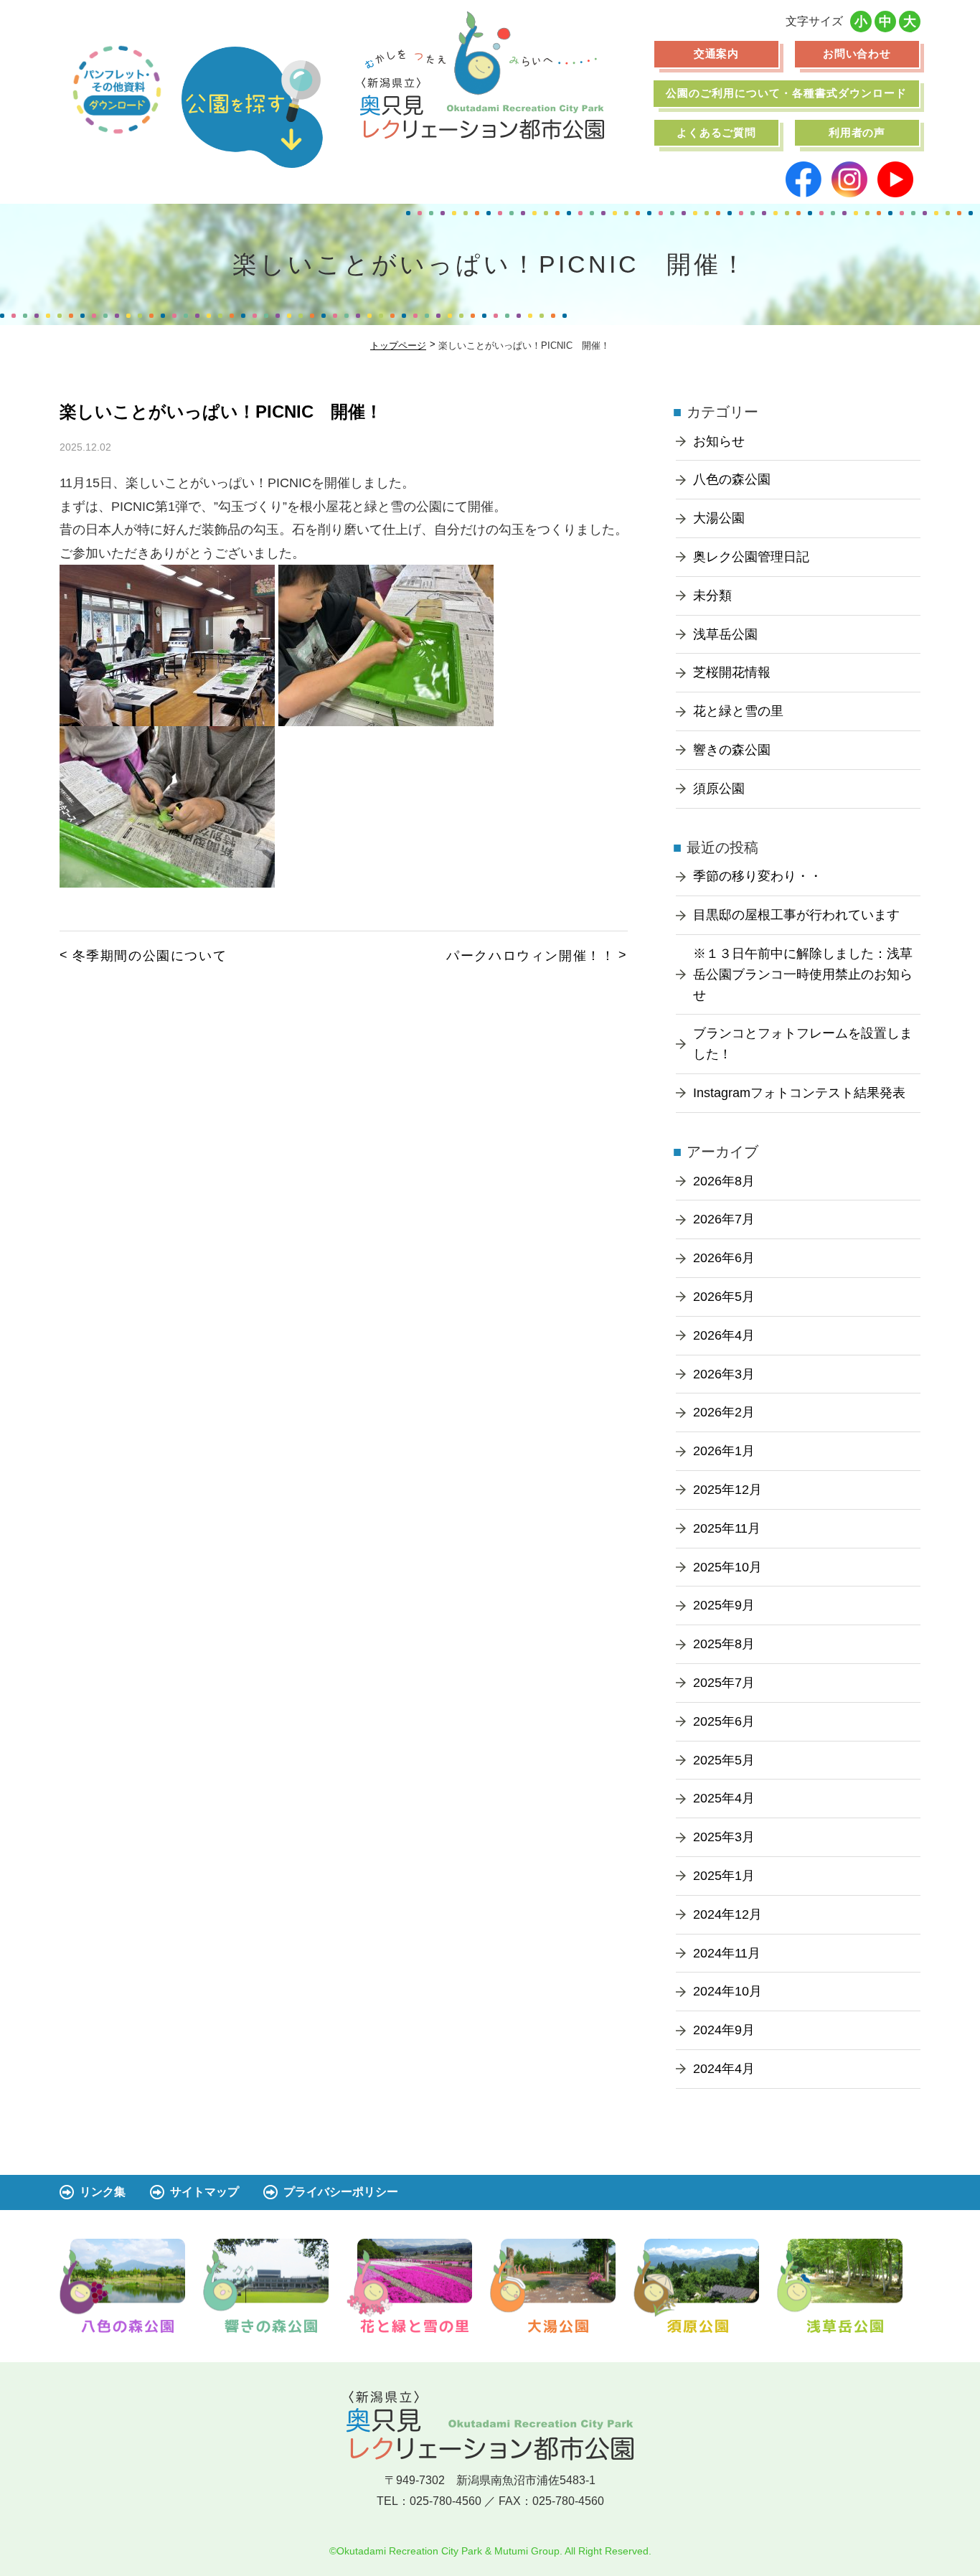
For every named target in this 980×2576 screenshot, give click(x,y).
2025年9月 (724, 1605)
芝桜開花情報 (732, 672)
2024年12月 (727, 1914)
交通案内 (717, 53)
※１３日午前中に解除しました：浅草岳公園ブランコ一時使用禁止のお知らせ (803, 974)
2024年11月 (727, 1953)
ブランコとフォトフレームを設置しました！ (803, 1044)
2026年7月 (724, 1219)
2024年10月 (727, 1991)
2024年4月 (724, 2069)
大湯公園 (719, 518)
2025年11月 (727, 1528)
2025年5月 (724, 1760)
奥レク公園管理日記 (751, 557)
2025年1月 (724, 1876)
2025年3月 (724, 1837)
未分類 (712, 596)
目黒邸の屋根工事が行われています (796, 915)
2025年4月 (724, 1798)
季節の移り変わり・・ (758, 876)
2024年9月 (724, 2030)
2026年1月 (724, 1451)
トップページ (398, 345)
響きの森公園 (732, 750)
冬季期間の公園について (150, 956)
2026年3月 (724, 1374)
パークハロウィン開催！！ (531, 956)
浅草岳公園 (725, 634)
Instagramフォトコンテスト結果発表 (799, 1093)
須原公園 (719, 789)
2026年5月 (724, 1297)
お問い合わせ (857, 53)
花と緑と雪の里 (738, 711)
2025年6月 (724, 1721)
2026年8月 (724, 1181)
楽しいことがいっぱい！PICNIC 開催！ (221, 412)
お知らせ (719, 441)
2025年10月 (727, 1567)
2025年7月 (724, 1683)
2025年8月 (724, 1644)
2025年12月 (727, 1490)
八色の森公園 (732, 479)
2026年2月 (724, 1412)
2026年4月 (724, 1335)
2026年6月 (724, 1258)
